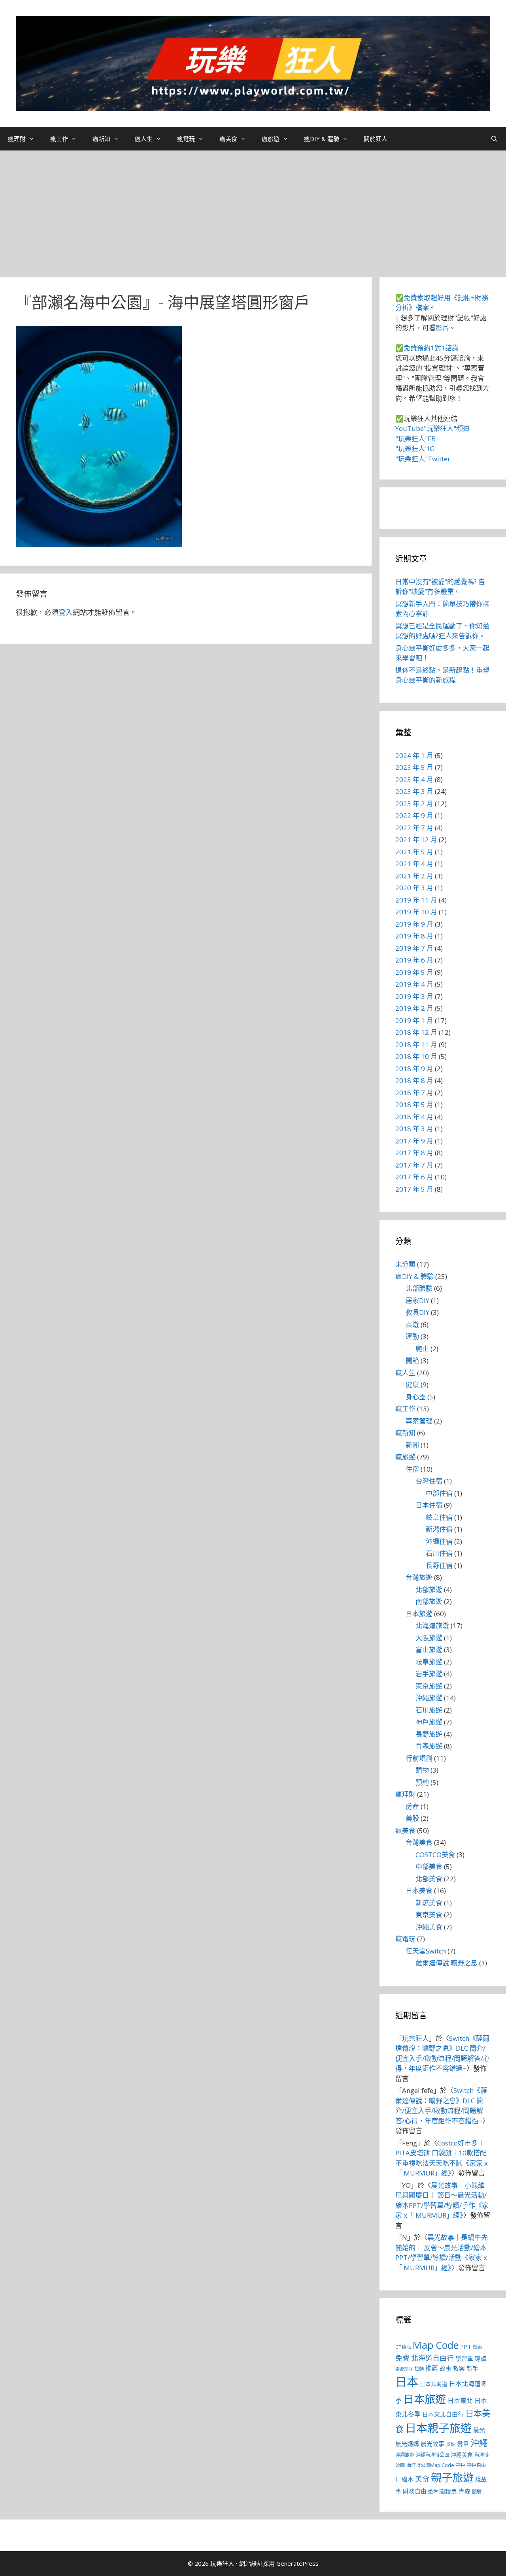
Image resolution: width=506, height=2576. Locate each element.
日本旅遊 (419, 1614)
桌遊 (412, 1325)
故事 (446, 2368)
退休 (433, 2492)
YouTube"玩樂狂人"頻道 (432, 428)
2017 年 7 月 (414, 1165)
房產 (412, 1806)
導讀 (481, 2358)
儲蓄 (478, 2347)
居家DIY (417, 1300)
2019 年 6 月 (414, 960)
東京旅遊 (429, 1686)
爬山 (422, 1349)
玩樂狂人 (415, 2038)
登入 (66, 612)
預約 (422, 1782)
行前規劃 (419, 1758)
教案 (459, 2368)
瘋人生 (144, 139)
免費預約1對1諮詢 (431, 348)
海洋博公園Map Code (430, 2465)
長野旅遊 (429, 1734)
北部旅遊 (429, 1590)
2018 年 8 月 (414, 1080)
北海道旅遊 (432, 1626)
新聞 (412, 1445)
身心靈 (416, 1397)
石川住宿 (439, 1553)
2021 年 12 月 (416, 840)
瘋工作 (59, 139)
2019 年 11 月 (416, 900)
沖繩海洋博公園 (432, 2455)
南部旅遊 (429, 1601)
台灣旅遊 (419, 1577)
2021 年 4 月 (414, 864)
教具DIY (417, 1312)
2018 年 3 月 (414, 1129)
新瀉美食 (429, 1903)
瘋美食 (228, 139)
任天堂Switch (426, 1951)
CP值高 (403, 2347)
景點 (451, 2444)
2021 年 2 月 (414, 876)
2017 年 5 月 (414, 1189)
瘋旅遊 (271, 139)
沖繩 (479, 2442)
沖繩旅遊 (429, 1698)
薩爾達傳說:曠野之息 (447, 1963)
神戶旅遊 (429, 1722)
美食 (422, 2479)
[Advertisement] (253, 210)
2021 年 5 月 (414, 852)
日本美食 (419, 1891)
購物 (422, 1770)
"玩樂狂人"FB (415, 439)
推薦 (432, 2368)
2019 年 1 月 (414, 1020)
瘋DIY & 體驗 (322, 139)
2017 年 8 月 (414, 1153)
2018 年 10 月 (416, 1056)
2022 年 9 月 (414, 815)
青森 (464, 2491)
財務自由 (415, 2491)
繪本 (408, 2479)
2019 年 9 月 (414, 924)
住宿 (412, 1469)
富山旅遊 (429, 1650)
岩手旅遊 (429, 1674)
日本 (407, 2382)
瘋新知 (101, 139)
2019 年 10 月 (416, 912)
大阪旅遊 (429, 1638)
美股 (412, 1818)
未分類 (405, 1264)
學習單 (464, 2358)
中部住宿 (439, 1493)
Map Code (436, 2345)
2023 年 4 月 (414, 779)
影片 (442, 328)
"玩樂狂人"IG (415, 448)
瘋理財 (17, 139)
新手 (472, 2368)
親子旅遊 (452, 2477)
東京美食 (429, 1915)
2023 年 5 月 (414, 767)
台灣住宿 (429, 1481)
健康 (412, 1385)
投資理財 (404, 2369)
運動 (412, 1336)
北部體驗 (419, 1288)
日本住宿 (429, 1505)
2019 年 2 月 (414, 1008)
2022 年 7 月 (414, 828)
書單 (463, 2444)
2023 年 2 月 (414, 804)
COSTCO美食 (435, 1855)
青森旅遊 (429, 1746)
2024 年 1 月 (414, 755)
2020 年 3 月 (414, 888)
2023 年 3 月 (414, 791)
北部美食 (429, 1879)
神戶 (461, 2465)
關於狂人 (376, 139)
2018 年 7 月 (414, 1093)
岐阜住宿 (439, 1517)
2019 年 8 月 (414, 936)
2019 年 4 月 (414, 984)
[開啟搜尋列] (494, 139)
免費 (402, 2358)
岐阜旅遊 (429, 1662)
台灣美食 (419, 1842)
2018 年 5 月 (414, 1105)
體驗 (477, 2492)
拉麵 (419, 2369)
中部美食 (429, 1866)
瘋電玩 (186, 139)
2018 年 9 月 (414, 1069)
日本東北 (460, 2401)
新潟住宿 (439, 1529)
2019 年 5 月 (414, 972)
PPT (466, 2347)
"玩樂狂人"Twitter (423, 459)
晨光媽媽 (407, 2444)
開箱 (412, 1360)
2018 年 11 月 (416, 1045)
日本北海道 (434, 2384)
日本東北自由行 (443, 2414)
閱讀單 (448, 2491)
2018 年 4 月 (414, 1117)
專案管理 (419, 1421)
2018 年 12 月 (416, 1032)
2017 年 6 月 (414, 1177)
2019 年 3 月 (414, 996)
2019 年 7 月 (414, 948)
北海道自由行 (432, 2358)
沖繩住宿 (439, 1541)
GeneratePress (297, 2563)
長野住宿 (439, 1565)
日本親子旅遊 (438, 2428)
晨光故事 (432, 2444)
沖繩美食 (429, 1927)
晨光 (479, 2430)
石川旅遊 (429, 1710)
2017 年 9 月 (414, 1141)
